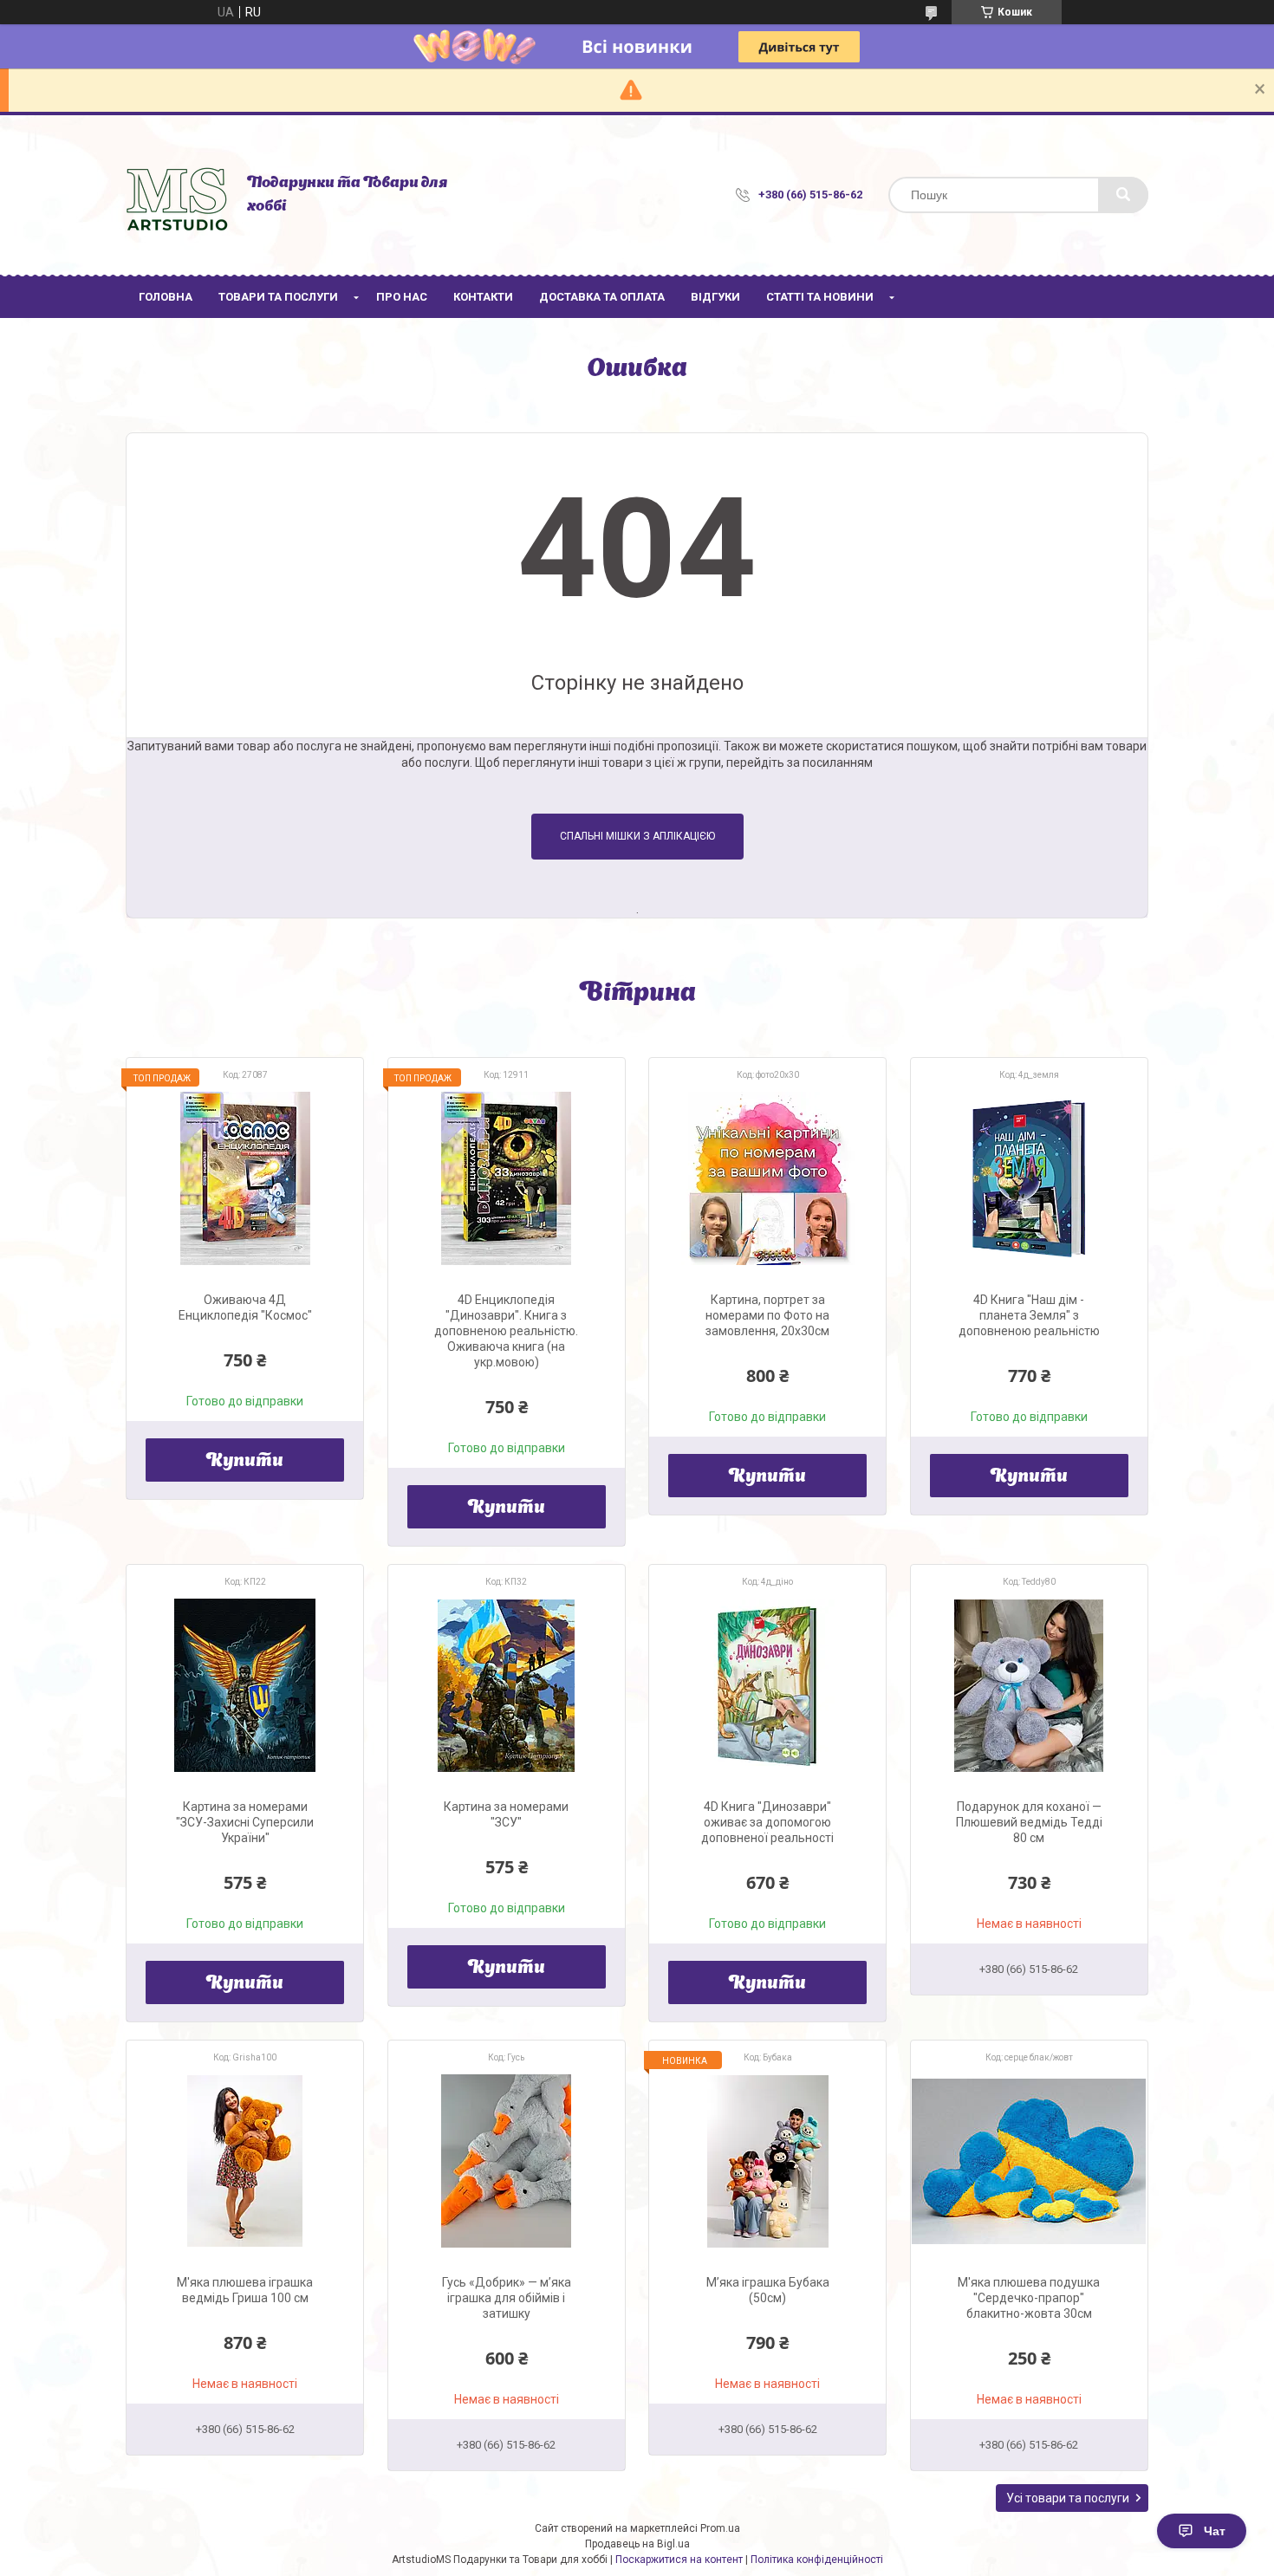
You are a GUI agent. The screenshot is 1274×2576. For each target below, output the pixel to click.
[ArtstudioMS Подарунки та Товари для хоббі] (178, 195)
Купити (245, 1462)
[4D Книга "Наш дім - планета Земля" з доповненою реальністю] (1029, 1178)
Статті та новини (820, 297)
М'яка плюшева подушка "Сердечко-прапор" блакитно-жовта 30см (1029, 2298)
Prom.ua (720, 2528)
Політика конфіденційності (817, 2560)
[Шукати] (1123, 195)
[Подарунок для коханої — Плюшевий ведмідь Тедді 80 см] (1029, 1685)
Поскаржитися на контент (679, 2560)
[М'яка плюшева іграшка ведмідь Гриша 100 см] (245, 2161)
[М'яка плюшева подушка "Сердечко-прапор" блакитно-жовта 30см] (1029, 2161)
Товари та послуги (278, 297)
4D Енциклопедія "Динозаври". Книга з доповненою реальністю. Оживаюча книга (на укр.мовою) (506, 1331)
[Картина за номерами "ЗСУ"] (507, 1685)
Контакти (483, 297)
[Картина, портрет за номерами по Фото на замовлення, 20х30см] (767, 1178)
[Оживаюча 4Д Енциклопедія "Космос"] (245, 1178)
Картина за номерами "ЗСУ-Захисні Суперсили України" (245, 1822)
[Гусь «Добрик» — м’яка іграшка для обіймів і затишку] (507, 2161)
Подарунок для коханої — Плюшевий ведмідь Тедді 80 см (1029, 1822)
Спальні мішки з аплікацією (637, 836)
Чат (1215, 2531)
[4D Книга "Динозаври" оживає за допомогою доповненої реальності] (767, 1685)
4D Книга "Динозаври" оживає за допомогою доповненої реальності (767, 1822)
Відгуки (715, 297)
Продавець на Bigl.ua (637, 2544)
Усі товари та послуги (1068, 2498)
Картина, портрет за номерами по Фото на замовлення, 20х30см (767, 1315)
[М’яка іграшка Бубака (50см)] (767, 2161)
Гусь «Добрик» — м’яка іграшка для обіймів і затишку (507, 2298)
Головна (166, 297)
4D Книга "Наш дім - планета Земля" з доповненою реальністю (1029, 1315)
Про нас (402, 297)
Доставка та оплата (602, 297)
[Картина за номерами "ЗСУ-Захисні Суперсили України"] (245, 1685)
